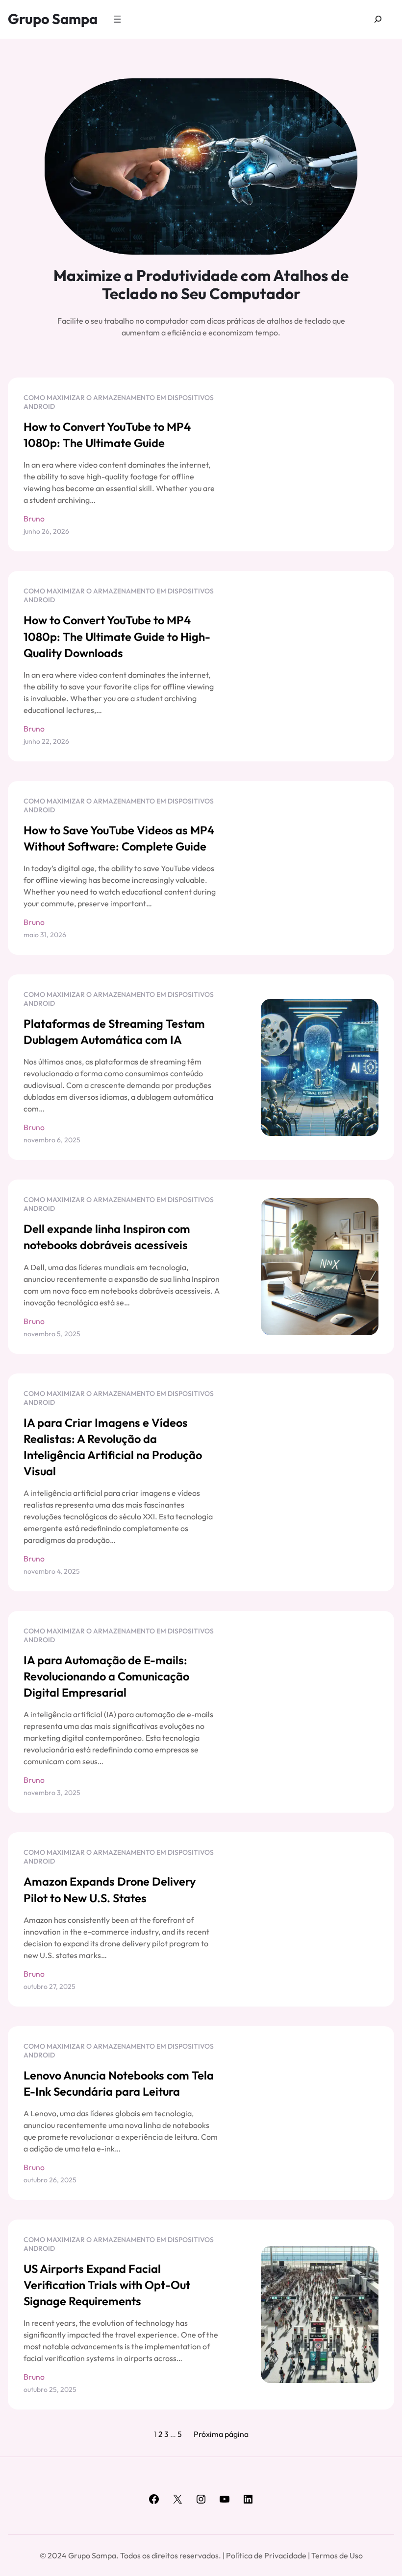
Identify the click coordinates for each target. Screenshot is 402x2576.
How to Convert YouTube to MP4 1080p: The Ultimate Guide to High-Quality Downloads (117, 636)
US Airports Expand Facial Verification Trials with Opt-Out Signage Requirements (107, 2285)
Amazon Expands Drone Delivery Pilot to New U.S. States (110, 1889)
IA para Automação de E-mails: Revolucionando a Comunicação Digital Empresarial (106, 1676)
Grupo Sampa (53, 19)
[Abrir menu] (117, 19)
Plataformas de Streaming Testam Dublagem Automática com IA (114, 1031)
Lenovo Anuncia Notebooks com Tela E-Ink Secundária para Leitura (119, 2083)
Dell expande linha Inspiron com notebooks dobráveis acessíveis (107, 1237)
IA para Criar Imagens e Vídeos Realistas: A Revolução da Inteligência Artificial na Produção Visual (113, 1447)
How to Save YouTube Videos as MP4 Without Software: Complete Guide (119, 838)
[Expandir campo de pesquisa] (378, 19)
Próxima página (221, 2434)
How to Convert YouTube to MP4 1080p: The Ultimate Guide (107, 435)
